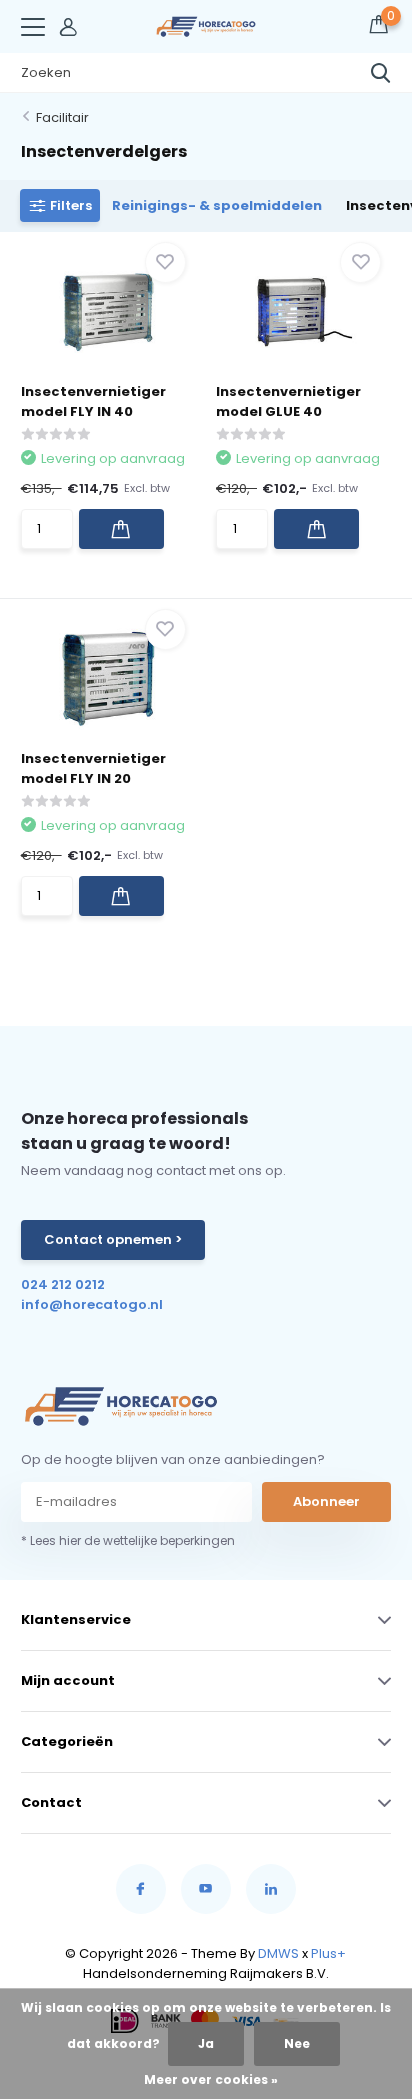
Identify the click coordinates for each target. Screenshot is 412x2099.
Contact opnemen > (113, 1239)
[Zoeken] (381, 73)
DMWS (278, 1953)
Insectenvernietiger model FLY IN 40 (93, 401)
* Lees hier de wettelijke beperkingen (128, 1540)
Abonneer (326, 1501)
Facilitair (62, 117)
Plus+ (328, 1953)
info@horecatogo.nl (92, 1304)
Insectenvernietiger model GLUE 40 (288, 401)
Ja (206, 2043)
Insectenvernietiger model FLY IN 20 (93, 768)
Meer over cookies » (211, 2079)
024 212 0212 (63, 1284)
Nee (297, 2043)
